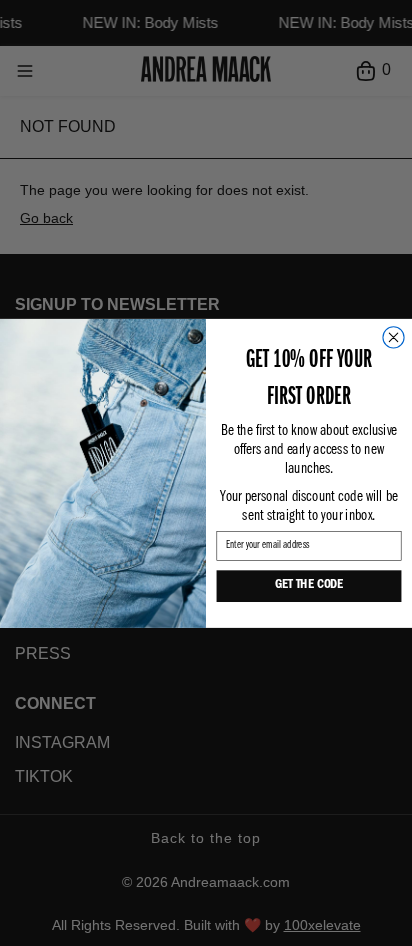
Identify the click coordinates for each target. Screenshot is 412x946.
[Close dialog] (393, 337)
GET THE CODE (309, 586)
